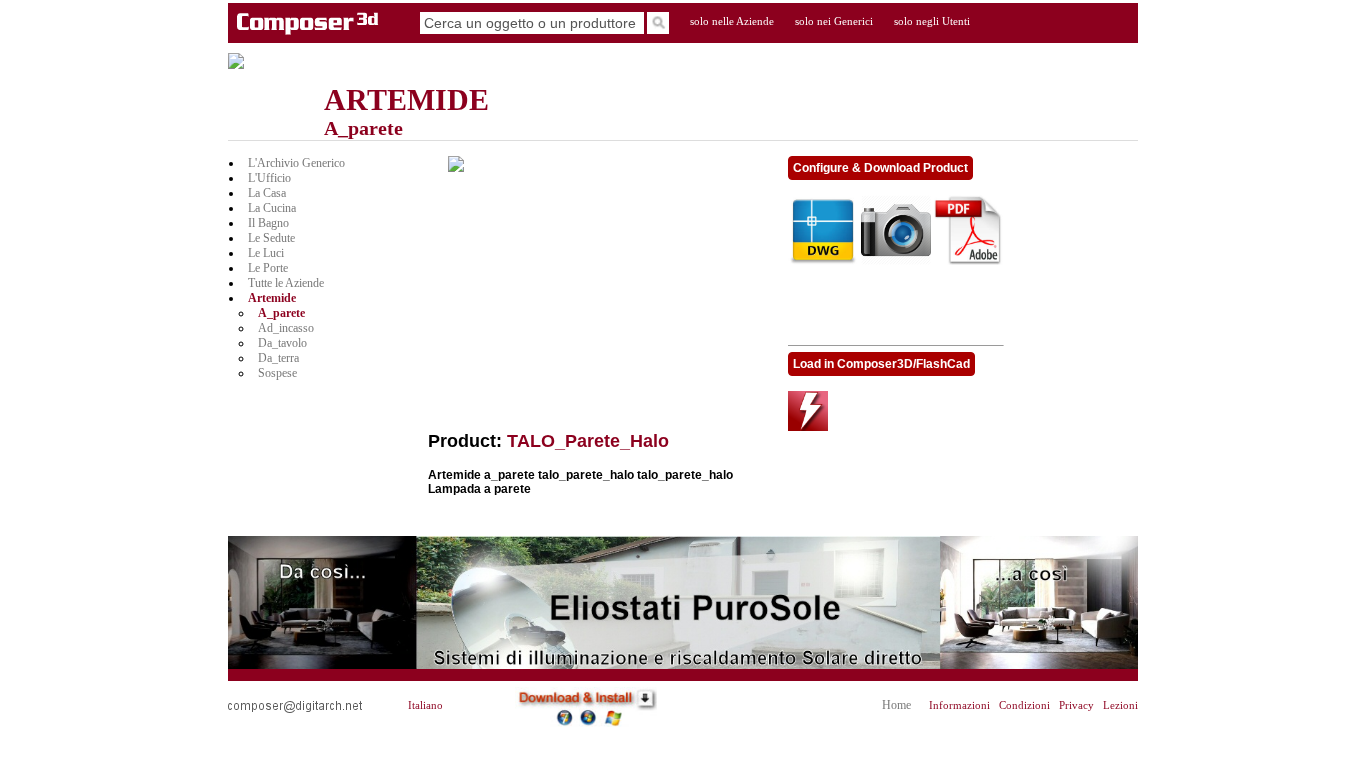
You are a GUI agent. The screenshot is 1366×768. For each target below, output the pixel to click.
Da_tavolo (282, 343)
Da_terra (278, 358)
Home (896, 705)
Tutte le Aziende (286, 283)
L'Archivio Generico (296, 163)
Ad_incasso (286, 328)
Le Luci (266, 253)
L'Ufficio (269, 178)
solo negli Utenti (932, 21)
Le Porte (268, 268)
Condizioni (1024, 705)
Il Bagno (268, 223)
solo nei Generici (834, 21)
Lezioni (1120, 705)
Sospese (277, 373)
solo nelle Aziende (732, 21)
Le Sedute (271, 238)
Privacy (1076, 705)
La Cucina (272, 208)
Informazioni (959, 705)
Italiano (425, 705)
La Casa (267, 193)
